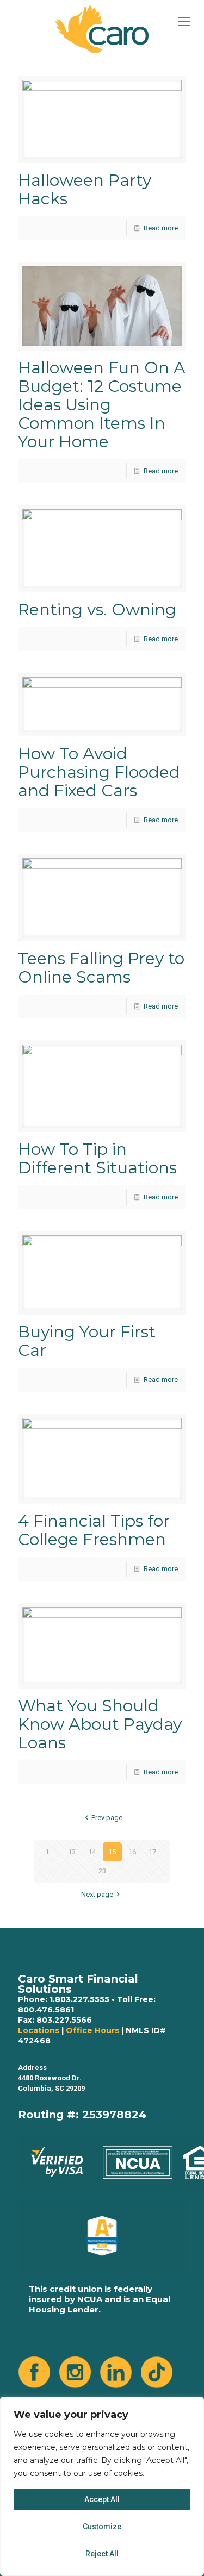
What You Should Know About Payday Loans (100, 1724)
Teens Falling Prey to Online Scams (101, 968)
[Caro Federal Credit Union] (102, 29)
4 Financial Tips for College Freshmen (94, 1530)
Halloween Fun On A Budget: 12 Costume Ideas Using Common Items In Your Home (102, 405)
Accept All (102, 2499)
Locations (39, 2030)
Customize (102, 2527)
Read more (161, 228)
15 (112, 1852)
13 (72, 1852)
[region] (102, 2486)
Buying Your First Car (87, 1341)
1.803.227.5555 (79, 1999)
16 (132, 1852)
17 (152, 1852)
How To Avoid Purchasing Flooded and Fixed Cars (99, 772)
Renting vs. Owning (97, 609)
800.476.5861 (46, 2010)
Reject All (102, 2554)
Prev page (107, 1818)
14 (92, 1852)
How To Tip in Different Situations (97, 1158)
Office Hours (92, 2030)
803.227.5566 (64, 2020)
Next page (97, 1894)
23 (102, 1871)
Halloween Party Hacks (85, 189)
